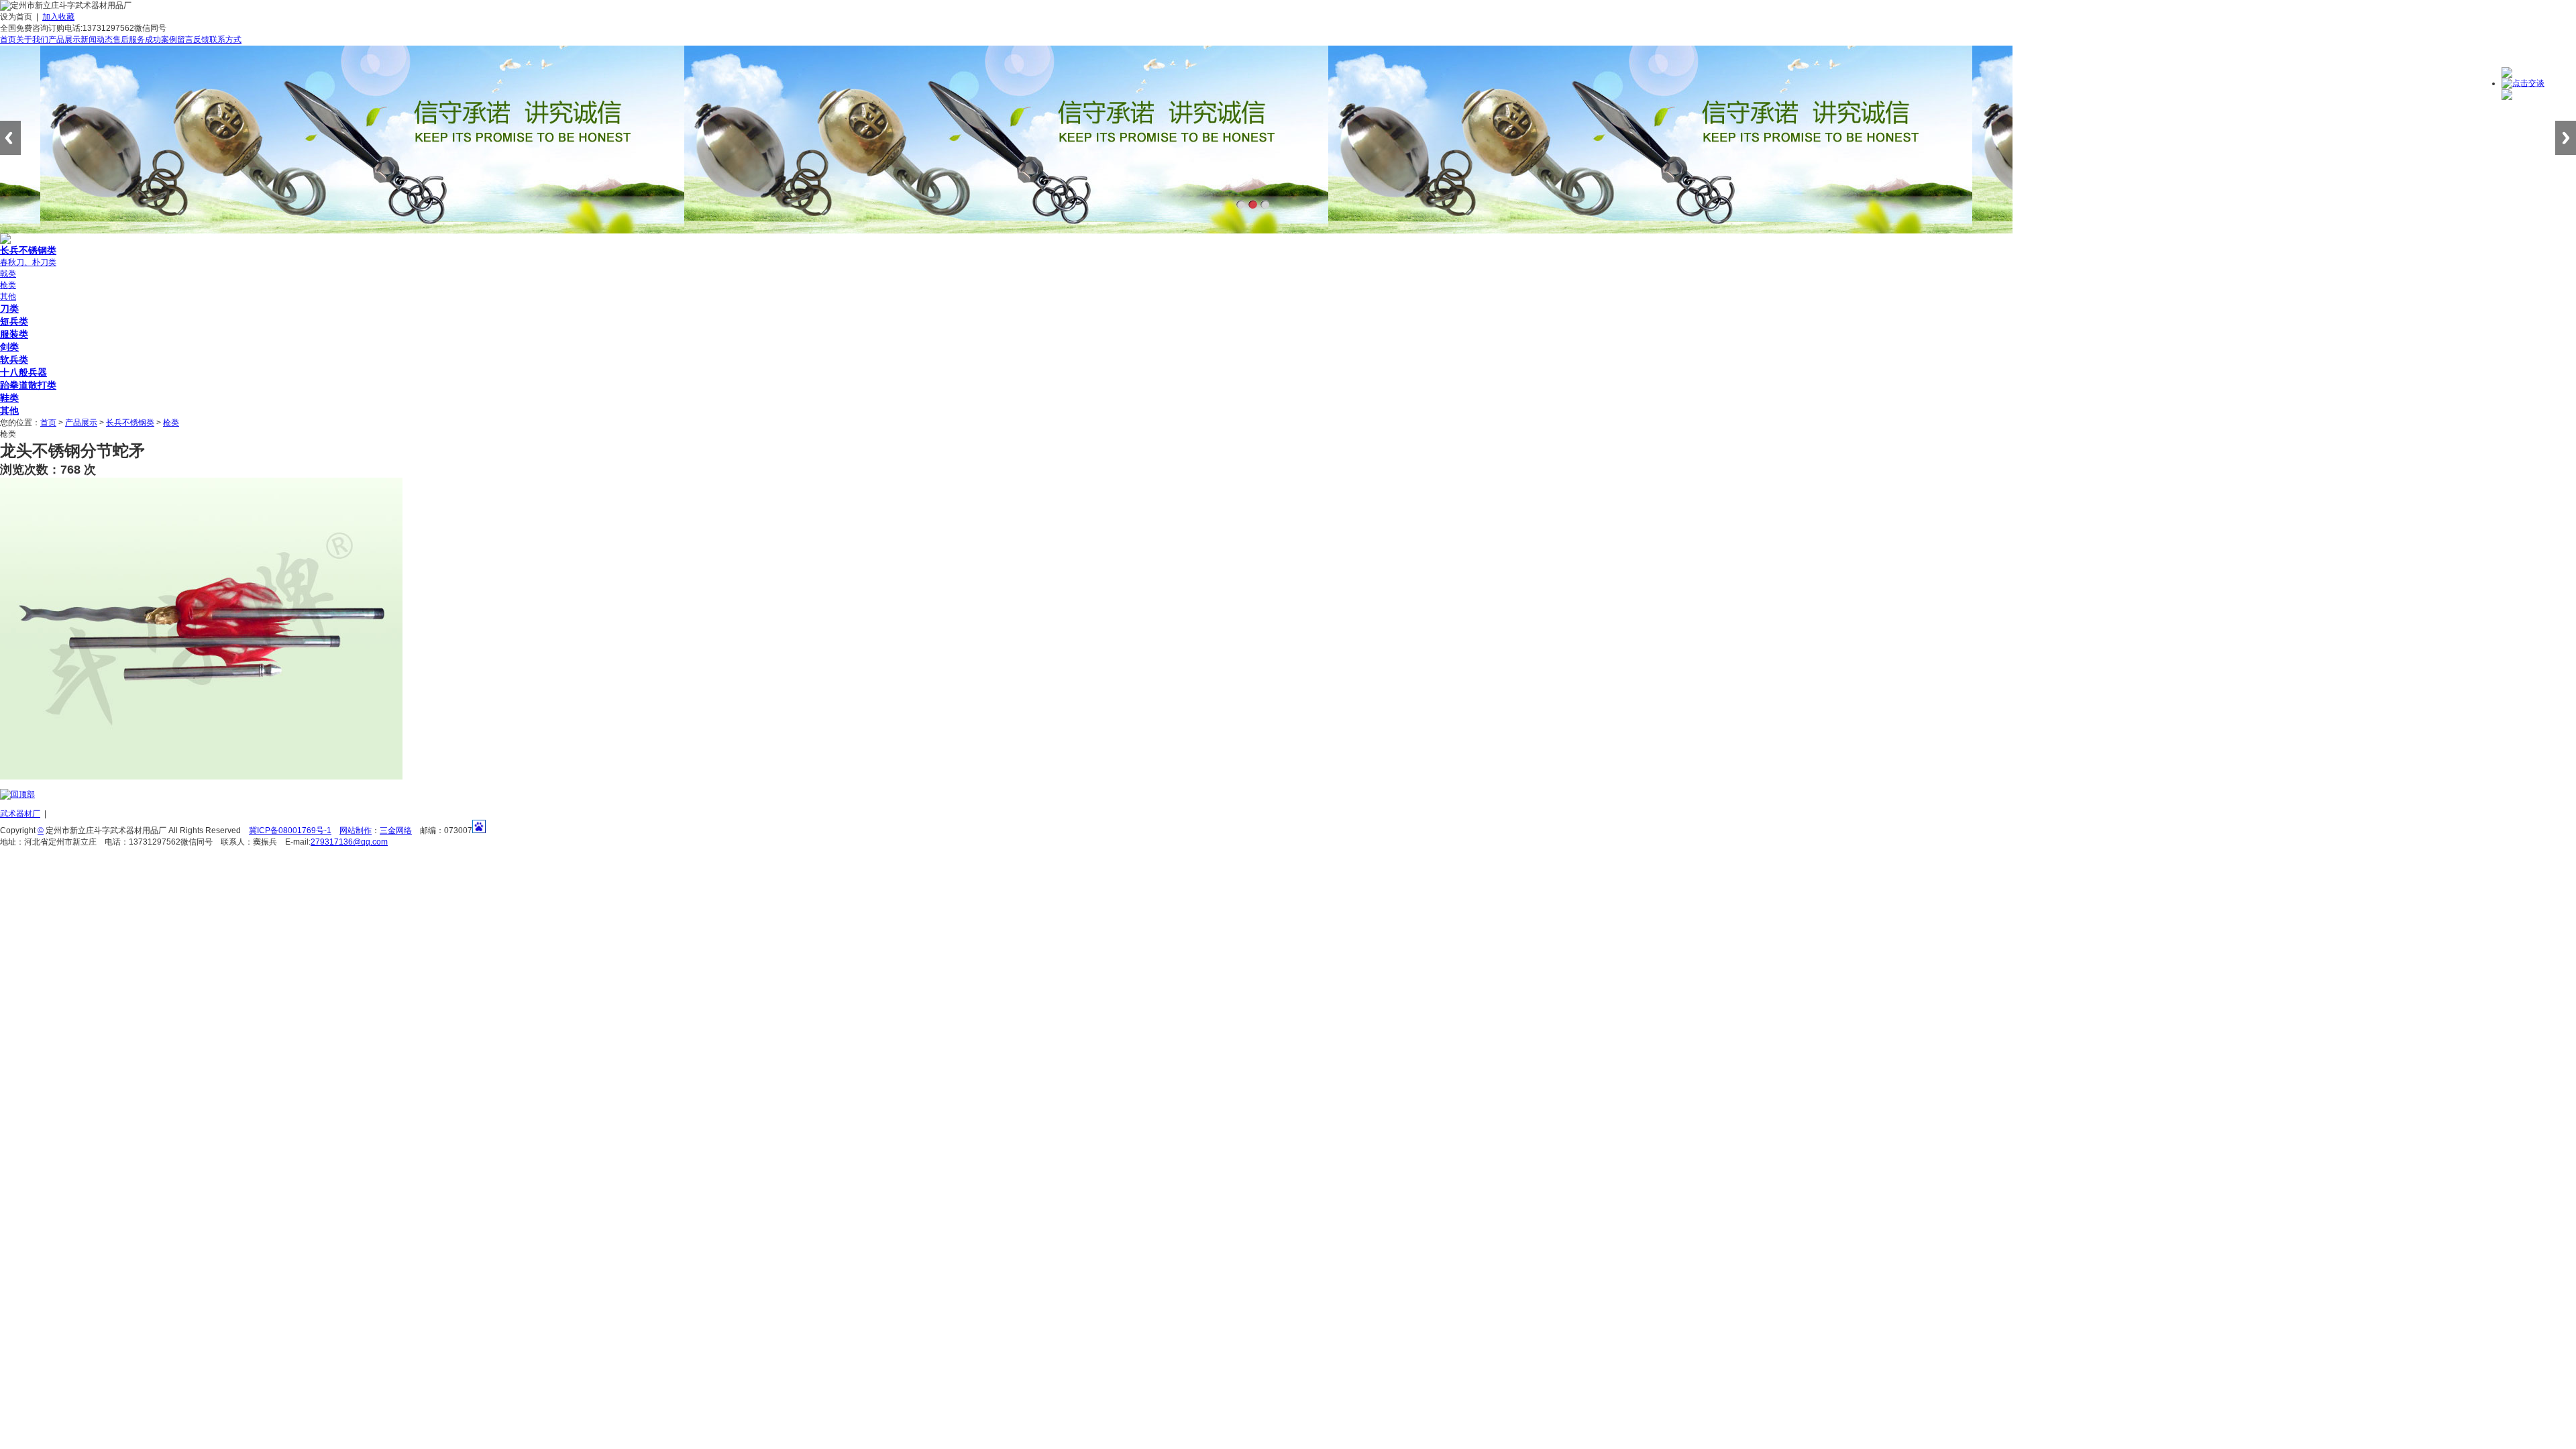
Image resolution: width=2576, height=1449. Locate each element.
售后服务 (129, 40)
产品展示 (64, 40)
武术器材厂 (20, 814)
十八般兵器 (23, 372)
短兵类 (14, 321)
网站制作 (356, 830)
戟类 (8, 274)
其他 (8, 297)
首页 (8, 40)
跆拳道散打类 (28, 385)
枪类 (8, 285)
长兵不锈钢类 (28, 250)
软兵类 (14, 360)
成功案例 (161, 40)
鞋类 (9, 398)
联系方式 (225, 40)
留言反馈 (193, 40)
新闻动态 (97, 40)
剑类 (9, 347)
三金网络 (396, 830)
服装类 (14, 334)
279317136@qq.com (349, 842)
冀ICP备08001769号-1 (290, 830)
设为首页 (16, 17)
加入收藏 (58, 17)
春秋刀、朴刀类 (28, 262)
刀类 (9, 309)
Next (2566, 138)
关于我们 (32, 40)
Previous (10, 138)
